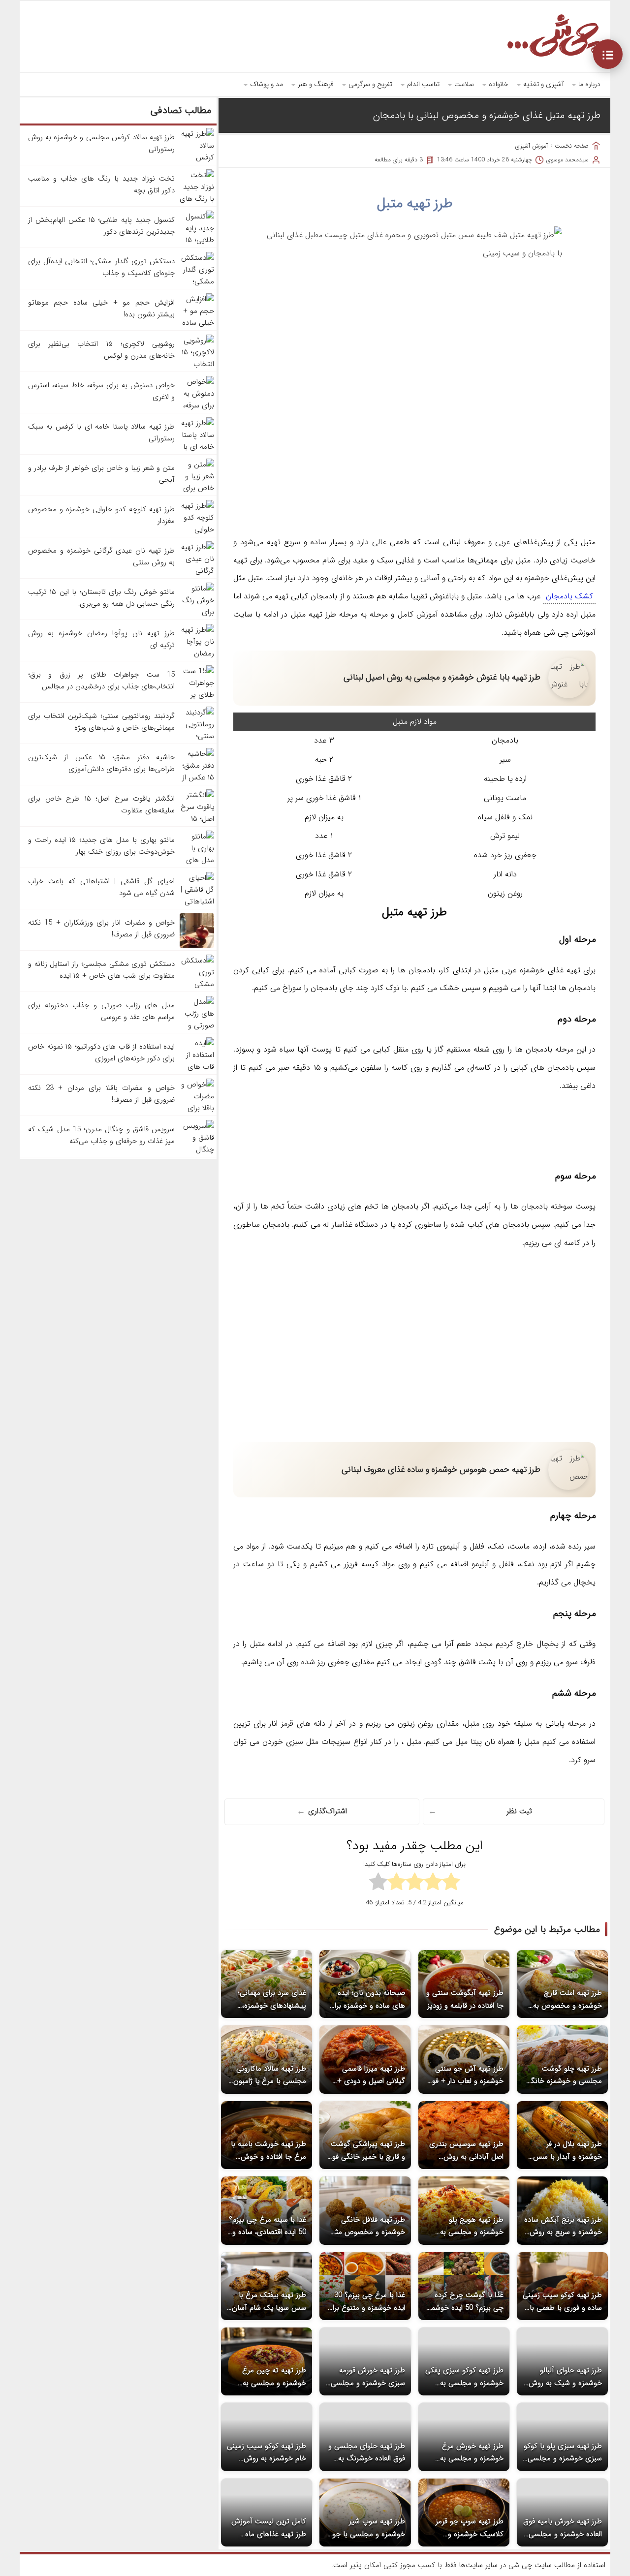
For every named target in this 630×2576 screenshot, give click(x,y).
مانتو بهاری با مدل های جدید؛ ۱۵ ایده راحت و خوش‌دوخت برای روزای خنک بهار (101, 846)
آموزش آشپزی (532, 146)
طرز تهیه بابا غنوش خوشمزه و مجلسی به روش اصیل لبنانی (442, 677)
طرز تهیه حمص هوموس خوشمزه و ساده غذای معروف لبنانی (441, 1470)
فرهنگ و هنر (316, 84)
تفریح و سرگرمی (370, 84)
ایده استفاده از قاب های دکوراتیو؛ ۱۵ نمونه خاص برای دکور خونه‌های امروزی (101, 1053)
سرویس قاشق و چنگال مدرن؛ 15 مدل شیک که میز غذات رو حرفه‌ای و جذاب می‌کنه (101, 1135)
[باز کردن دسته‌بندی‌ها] (608, 54)
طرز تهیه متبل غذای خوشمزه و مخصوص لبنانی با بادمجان (487, 115)
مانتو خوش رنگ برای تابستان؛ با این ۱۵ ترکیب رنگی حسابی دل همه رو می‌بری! (101, 598)
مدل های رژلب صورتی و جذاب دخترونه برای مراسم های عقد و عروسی (101, 1011)
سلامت (464, 84)
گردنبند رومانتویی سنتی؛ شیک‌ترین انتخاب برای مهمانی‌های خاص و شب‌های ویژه (101, 722)
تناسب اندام (423, 84)
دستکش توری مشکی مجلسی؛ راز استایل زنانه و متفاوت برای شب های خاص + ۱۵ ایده (101, 970)
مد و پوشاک (267, 84)
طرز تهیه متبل (415, 204)
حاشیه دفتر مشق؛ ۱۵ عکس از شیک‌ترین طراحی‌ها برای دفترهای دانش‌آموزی (101, 763)
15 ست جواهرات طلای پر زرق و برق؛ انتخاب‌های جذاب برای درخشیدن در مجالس (101, 681)
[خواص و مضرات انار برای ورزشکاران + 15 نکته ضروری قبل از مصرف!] (197, 946)
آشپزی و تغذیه (543, 84)
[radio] (451, 1883)
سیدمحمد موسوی (567, 160)
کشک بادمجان (569, 596)
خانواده (499, 84)
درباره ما (589, 84)
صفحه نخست (572, 146)
